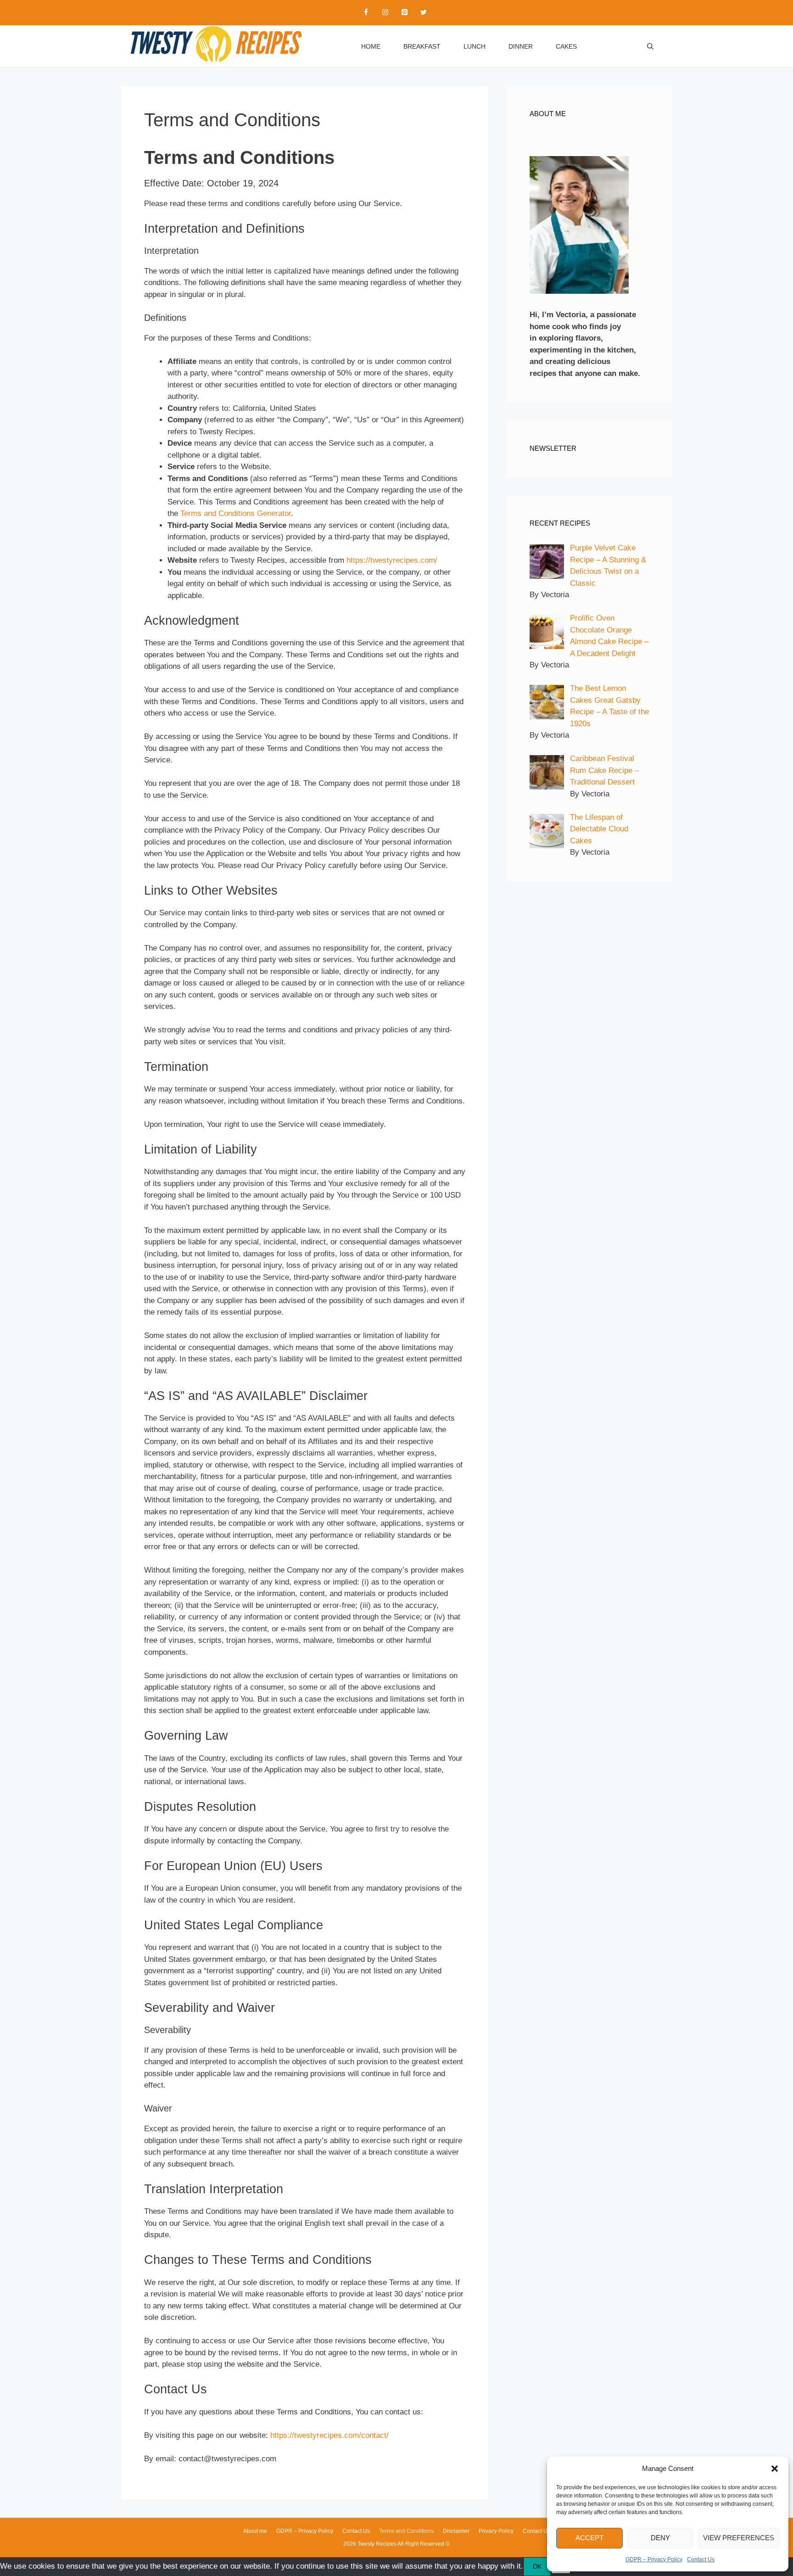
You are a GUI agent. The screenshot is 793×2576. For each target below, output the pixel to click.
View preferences (739, 2538)
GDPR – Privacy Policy (654, 2559)
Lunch (475, 46)
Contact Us (701, 2559)
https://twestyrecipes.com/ (392, 560)
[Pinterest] (404, 13)
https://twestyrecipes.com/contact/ (329, 2435)
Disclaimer (456, 2531)
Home (371, 46)
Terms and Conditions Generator (236, 513)
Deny (660, 2538)
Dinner (521, 46)
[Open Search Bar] (650, 46)
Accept (589, 2538)
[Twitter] (424, 13)
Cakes (566, 46)
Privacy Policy (496, 2531)
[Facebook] (366, 13)
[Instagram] (385, 13)
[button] (775, 2469)
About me (255, 2531)
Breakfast (422, 46)
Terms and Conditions (406, 2531)
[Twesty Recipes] (215, 46)
